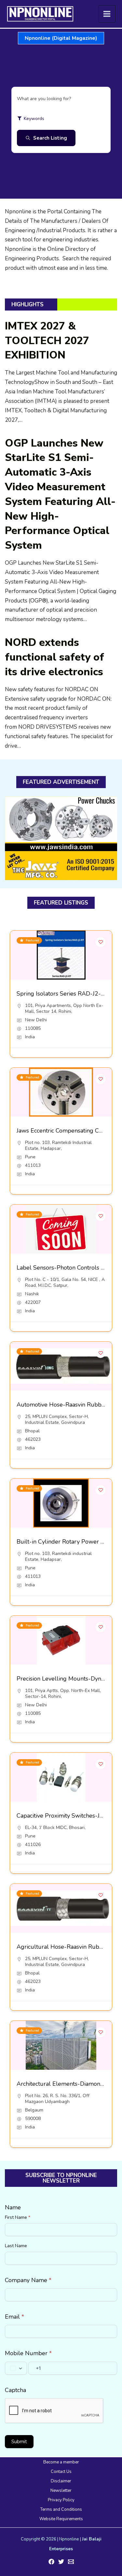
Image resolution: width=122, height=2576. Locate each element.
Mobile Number (28, 2353)
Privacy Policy (61, 2500)
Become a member (61, 2462)
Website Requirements (61, 2519)
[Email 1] (71, 2562)
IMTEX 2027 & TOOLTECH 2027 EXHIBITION (47, 341)
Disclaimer (61, 2481)
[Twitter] (61, 2562)
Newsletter (61, 2491)
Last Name (16, 2246)
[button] (61, 38)
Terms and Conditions (61, 2509)
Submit (19, 2442)
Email (14, 2317)
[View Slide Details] (61, 838)
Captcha (15, 2390)
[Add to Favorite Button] (101, 942)
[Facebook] (51, 2562)
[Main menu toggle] (107, 14)
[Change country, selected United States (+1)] (16, 2368)
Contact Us (61, 2472)
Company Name (28, 2280)
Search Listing (50, 138)
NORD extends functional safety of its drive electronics (54, 657)
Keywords (34, 119)
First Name (18, 2217)
